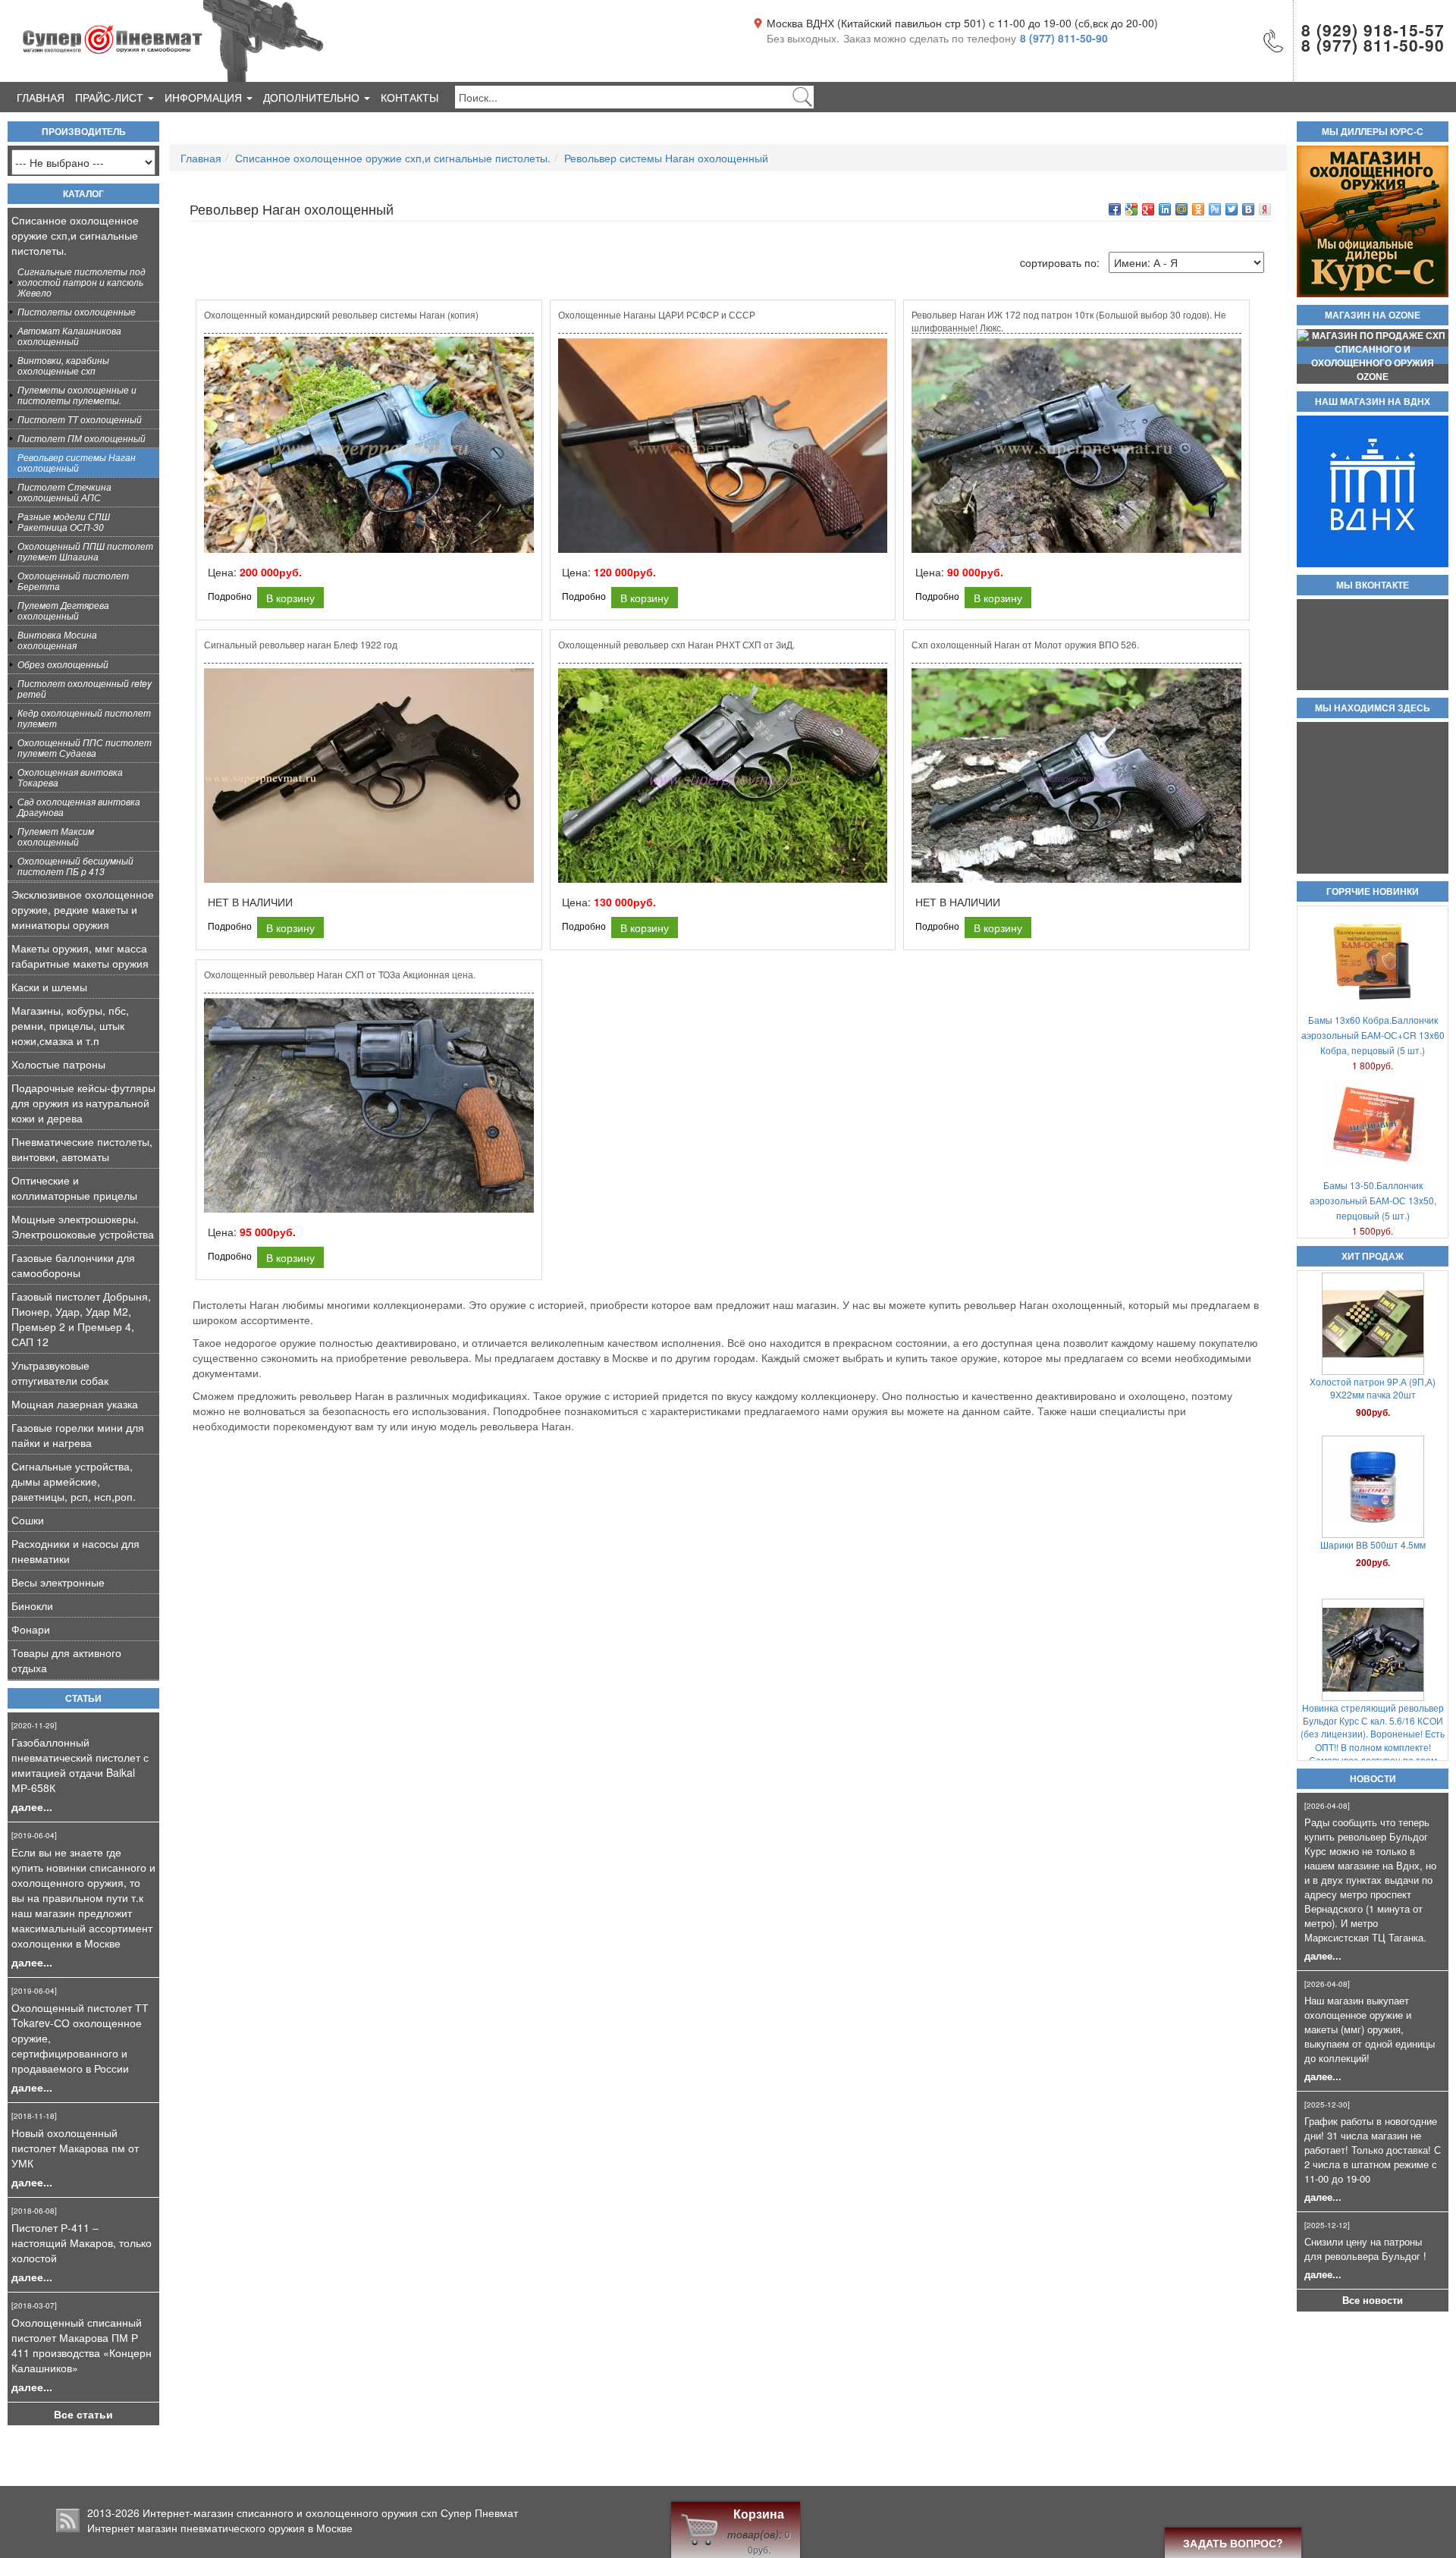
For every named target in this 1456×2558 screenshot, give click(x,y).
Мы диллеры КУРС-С (1373, 132)
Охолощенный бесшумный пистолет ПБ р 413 (75, 866)
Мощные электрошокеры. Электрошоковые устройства (83, 1226)
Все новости (1373, 2300)
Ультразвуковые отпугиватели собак (60, 1373)
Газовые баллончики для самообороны (73, 1265)
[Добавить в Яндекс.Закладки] (1265, 209)
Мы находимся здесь (1373, 708)
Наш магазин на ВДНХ (1373, 402)
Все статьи (83, 2414)
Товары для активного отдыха (66, 1660)
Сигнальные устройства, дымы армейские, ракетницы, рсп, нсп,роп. (74, 1481)
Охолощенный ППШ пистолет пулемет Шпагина (85, 551)
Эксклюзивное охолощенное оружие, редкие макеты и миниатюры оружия (83, 909)
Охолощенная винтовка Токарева (70, 777)
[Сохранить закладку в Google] (1131, 209)
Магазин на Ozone (1373, 315)
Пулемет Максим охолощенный (56, 836)
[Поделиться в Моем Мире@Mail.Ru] (1181, 209)
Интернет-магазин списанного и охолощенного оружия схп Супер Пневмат (330, 2512)
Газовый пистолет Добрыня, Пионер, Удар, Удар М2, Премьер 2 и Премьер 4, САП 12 (81, 1319)
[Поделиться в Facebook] (1115, 209)
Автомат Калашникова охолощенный (69, 336)
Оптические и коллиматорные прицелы (74, 1188)
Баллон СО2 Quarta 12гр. (1373, 1519)
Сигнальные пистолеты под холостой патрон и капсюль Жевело (82, 282)
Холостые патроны (58, 1064)
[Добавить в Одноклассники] (1198, 209)
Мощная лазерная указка (75, 1404)
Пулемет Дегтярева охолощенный (63, 610)
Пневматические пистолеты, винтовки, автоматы (82, 1149)
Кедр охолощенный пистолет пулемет (84, 718)
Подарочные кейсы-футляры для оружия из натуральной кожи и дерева (83, 1103)
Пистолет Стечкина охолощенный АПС (64, 492)
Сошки (28, 1520)
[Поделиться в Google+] (1148, 209)
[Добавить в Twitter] (1232, 209)
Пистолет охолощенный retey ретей (85, 688)
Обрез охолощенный (63, 664)
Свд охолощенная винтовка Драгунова (79, 807)
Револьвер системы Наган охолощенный (77, 462)
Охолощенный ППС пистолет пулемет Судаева (85, 747)
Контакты (409, 97)
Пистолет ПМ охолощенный (82, 438)
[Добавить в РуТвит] (1215, 209)
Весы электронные (58, 1582)
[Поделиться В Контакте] (1248, 209)
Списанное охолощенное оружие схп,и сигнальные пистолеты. (75, 235)
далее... (32, 1806)
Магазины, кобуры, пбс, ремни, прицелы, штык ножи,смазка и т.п (70, 1025)
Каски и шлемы (49, 987)
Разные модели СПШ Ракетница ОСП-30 (64, 521)
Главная (41, 97)
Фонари (31, 1629)
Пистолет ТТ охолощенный (80, 419)
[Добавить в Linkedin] (1165, 209)
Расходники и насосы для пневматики (75, 1551)
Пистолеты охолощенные (77, 311)
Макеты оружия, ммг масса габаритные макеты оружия (80, 956)
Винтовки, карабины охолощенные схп (63, 365)
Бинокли (32, 1605)
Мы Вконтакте (1373, 585)
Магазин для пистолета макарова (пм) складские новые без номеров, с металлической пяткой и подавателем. (1373, 1727)
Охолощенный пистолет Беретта (73, 581)
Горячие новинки (1373, 892)
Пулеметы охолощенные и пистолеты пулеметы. (77, 395)
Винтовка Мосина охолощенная (57, 640)
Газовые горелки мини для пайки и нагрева (78, 1435)
